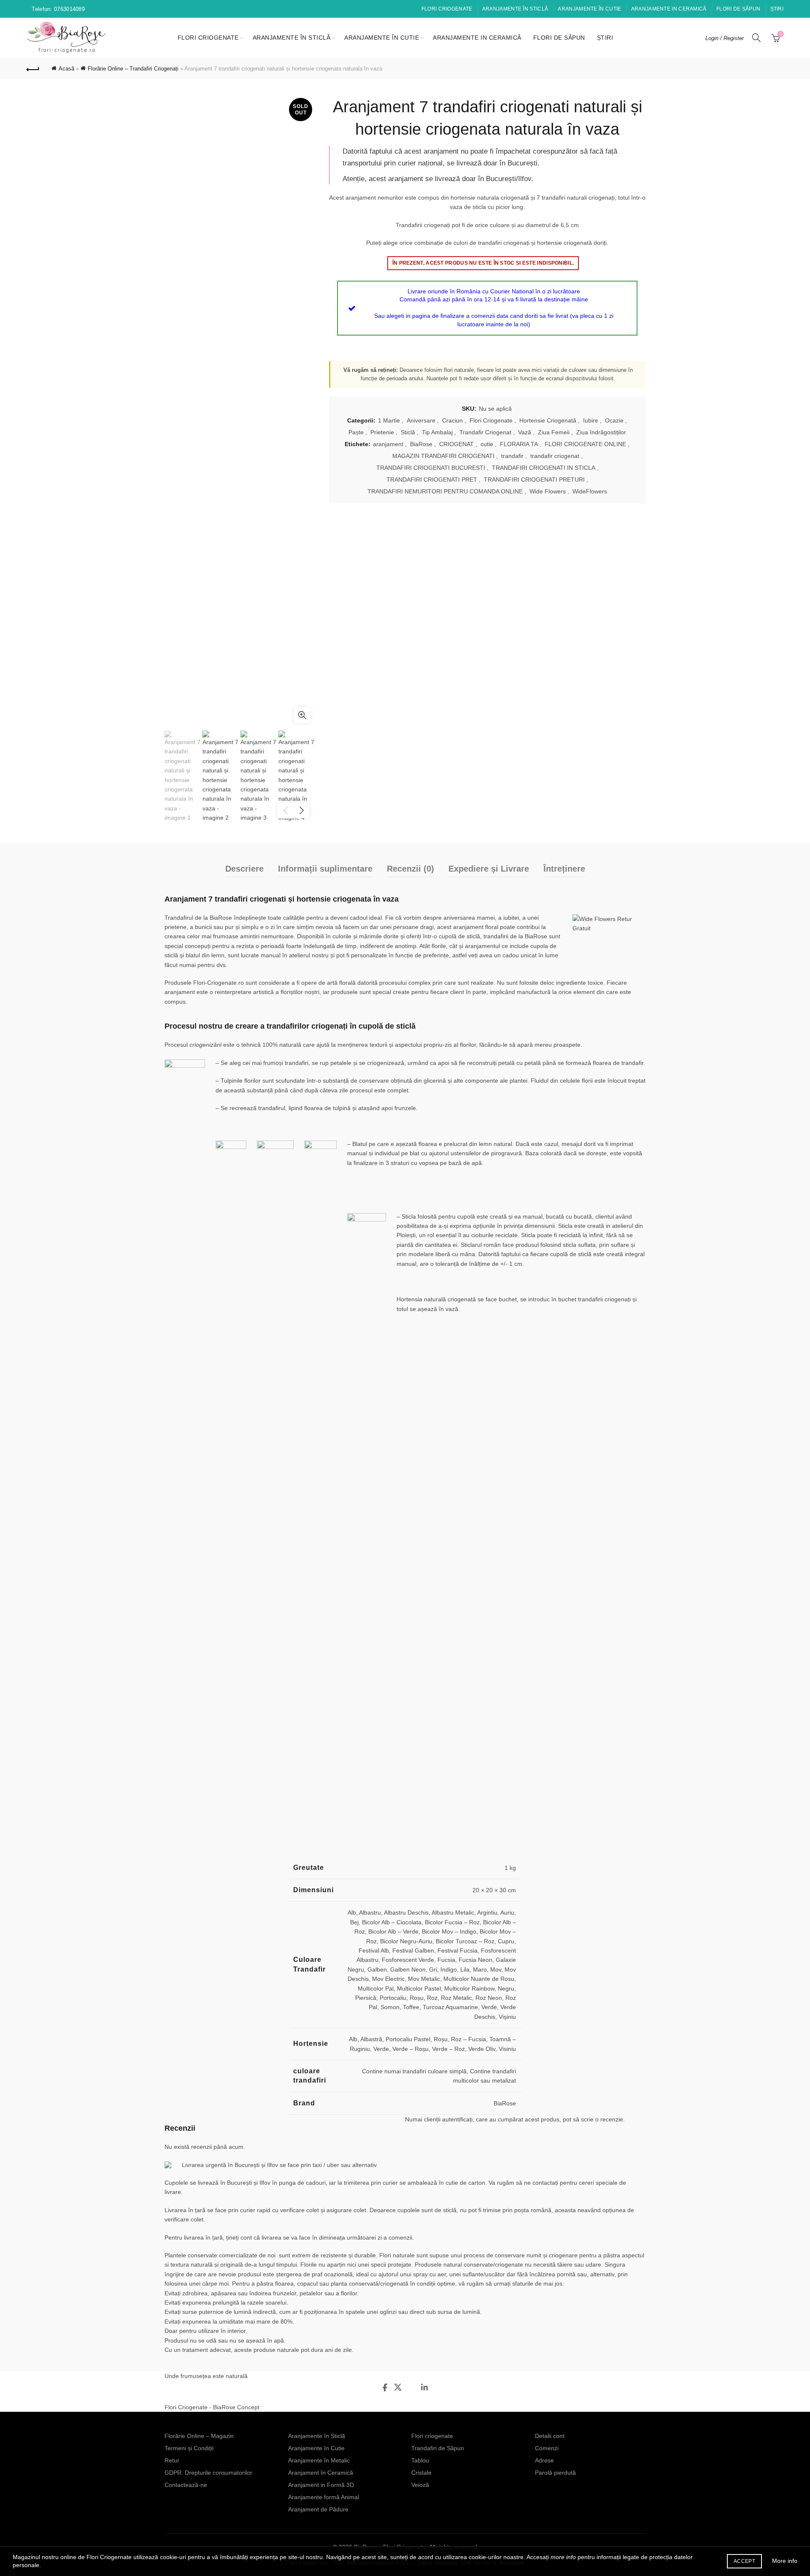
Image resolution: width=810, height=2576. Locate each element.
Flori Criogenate (491, 420)
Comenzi (547, 2448)
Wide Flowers (548, 491)
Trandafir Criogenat (485, 432)
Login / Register (725, 38)
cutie (487, 444)
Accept (744, 2561)
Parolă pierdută (555, 2473)
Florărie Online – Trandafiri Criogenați (133, 69)
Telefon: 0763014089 (58, 9)
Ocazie (614, 420)
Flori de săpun (738, 9)
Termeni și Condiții (189, 2448)
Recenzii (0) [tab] (410, 869)
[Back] (33, 68)
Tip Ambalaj (437, 432)
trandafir (512, 456)
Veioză (420, 2485)
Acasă (66, 69)
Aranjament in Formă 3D (321, 2485)
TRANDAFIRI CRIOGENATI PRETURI (534, 479)
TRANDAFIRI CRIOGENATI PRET (432, 479)
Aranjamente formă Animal (324, 2497)
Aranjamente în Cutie (589, 9)
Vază (525, 432)
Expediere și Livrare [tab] (489, 869)
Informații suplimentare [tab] (325, 869)
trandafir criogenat (555, 456)
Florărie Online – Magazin (199, 2436)
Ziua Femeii (554, 432)
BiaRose (421, 444)
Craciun (452, 420)
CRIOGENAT (456, 444)
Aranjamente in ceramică (669, 9)
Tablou (420, 2460)
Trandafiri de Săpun (438, 2448)
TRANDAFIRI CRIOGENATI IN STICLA (544, 468)
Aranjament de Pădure (318, 2509)
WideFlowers (590, 491)
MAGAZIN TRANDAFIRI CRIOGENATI (443, 456)
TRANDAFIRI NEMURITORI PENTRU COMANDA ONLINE (445, 491)
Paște (356, 432)
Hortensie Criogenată (548, 420)
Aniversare (421, 420)
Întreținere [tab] (564, 869)
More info (785, 2561)
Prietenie (382, 432)
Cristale (421, 2473)
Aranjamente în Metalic (319, 2460)
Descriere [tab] (244, 869)
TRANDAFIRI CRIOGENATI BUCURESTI (431, 468)
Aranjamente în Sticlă (515, 9)
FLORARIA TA (519, 444)
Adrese (544, 2460)
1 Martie (389, 420)
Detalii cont (550, 2436)
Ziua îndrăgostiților (601, 432)
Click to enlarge (302, 715)
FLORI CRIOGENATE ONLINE (585, 444)
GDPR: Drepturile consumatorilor (208, 2473)
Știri (777, 9)
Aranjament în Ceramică (321, 2473)
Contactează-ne (186, 2485)
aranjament (388, 444)
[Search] (756, 38)
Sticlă (408, 432)
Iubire (591, 420)
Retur (172, 2460)
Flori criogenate (447, 9)
